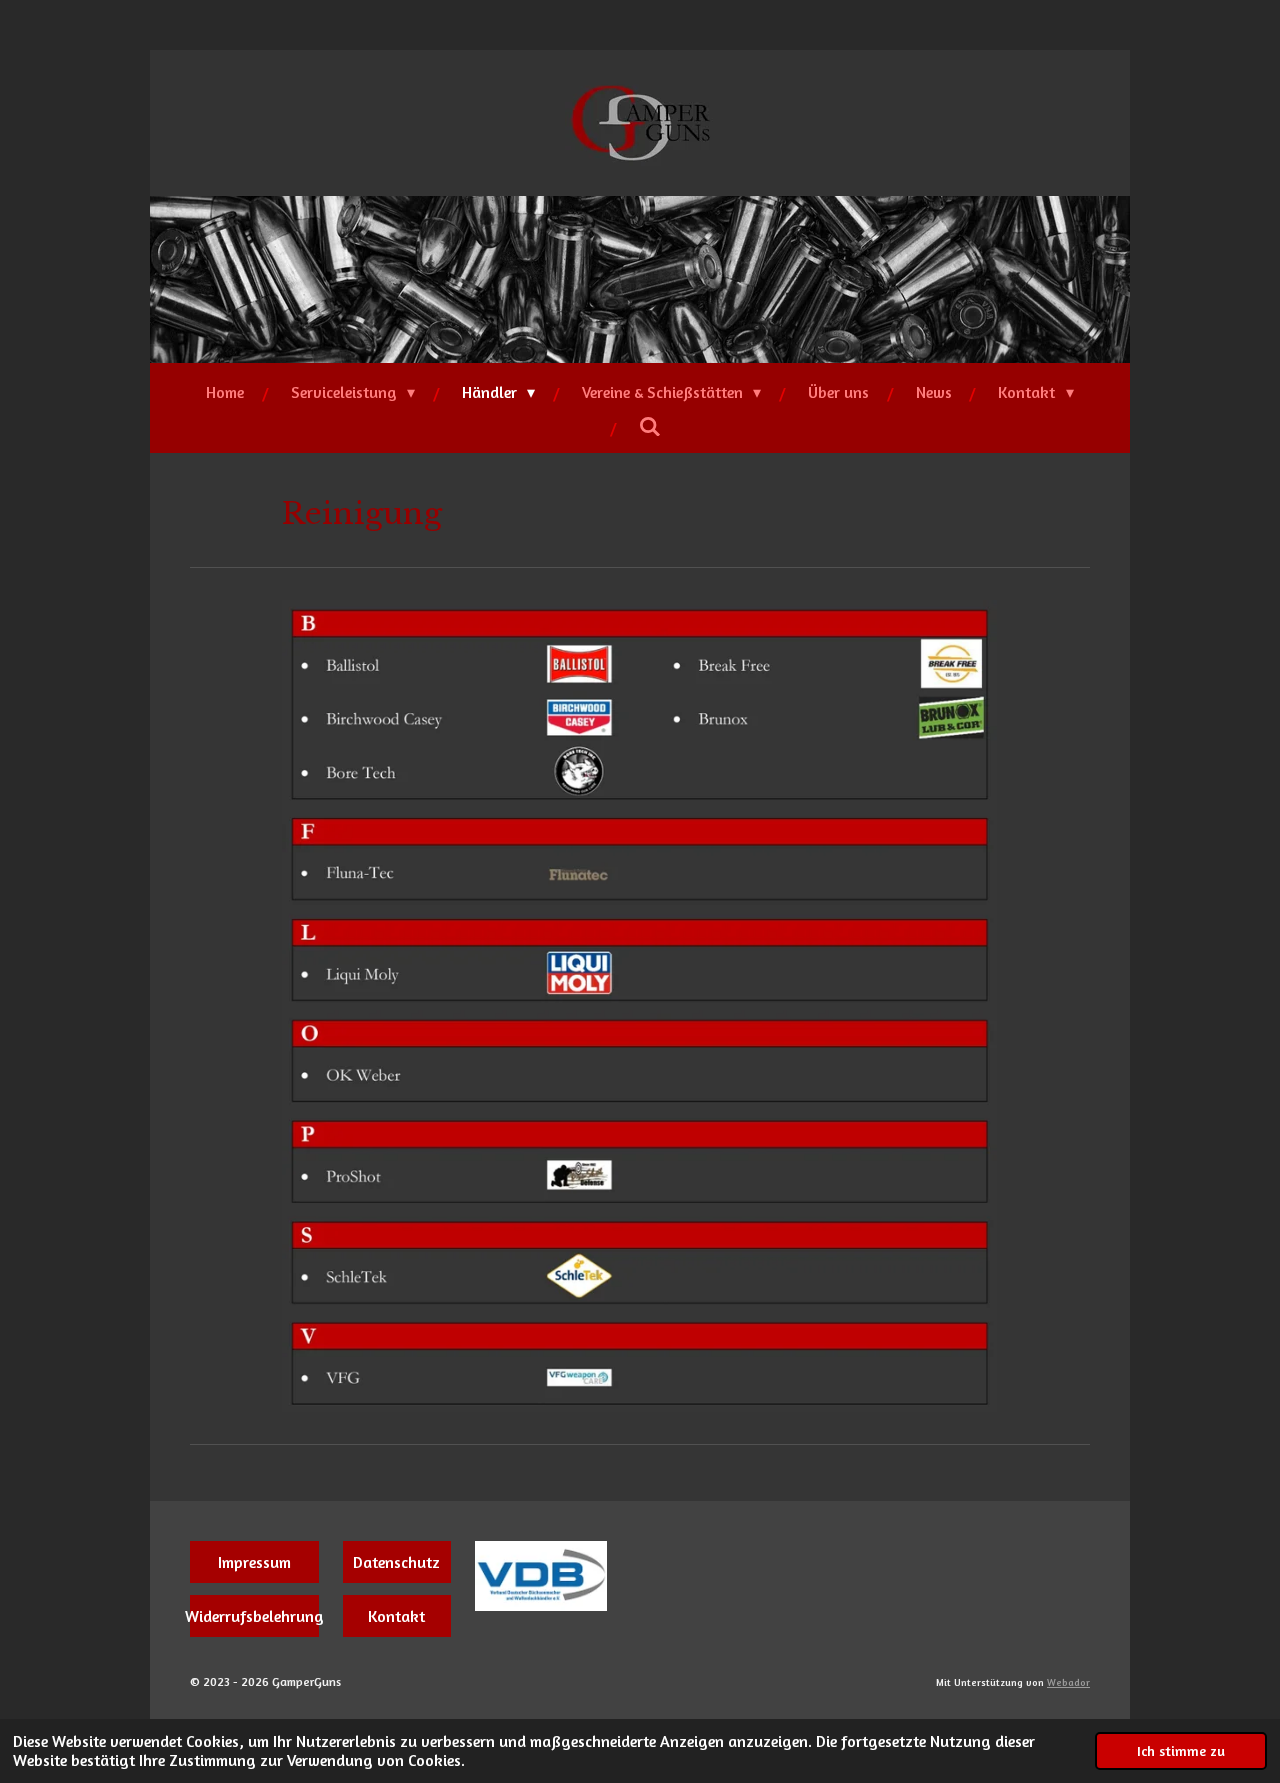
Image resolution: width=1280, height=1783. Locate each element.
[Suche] (650, 426)
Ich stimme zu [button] (1181, 1750)
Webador (1068, 1682)
